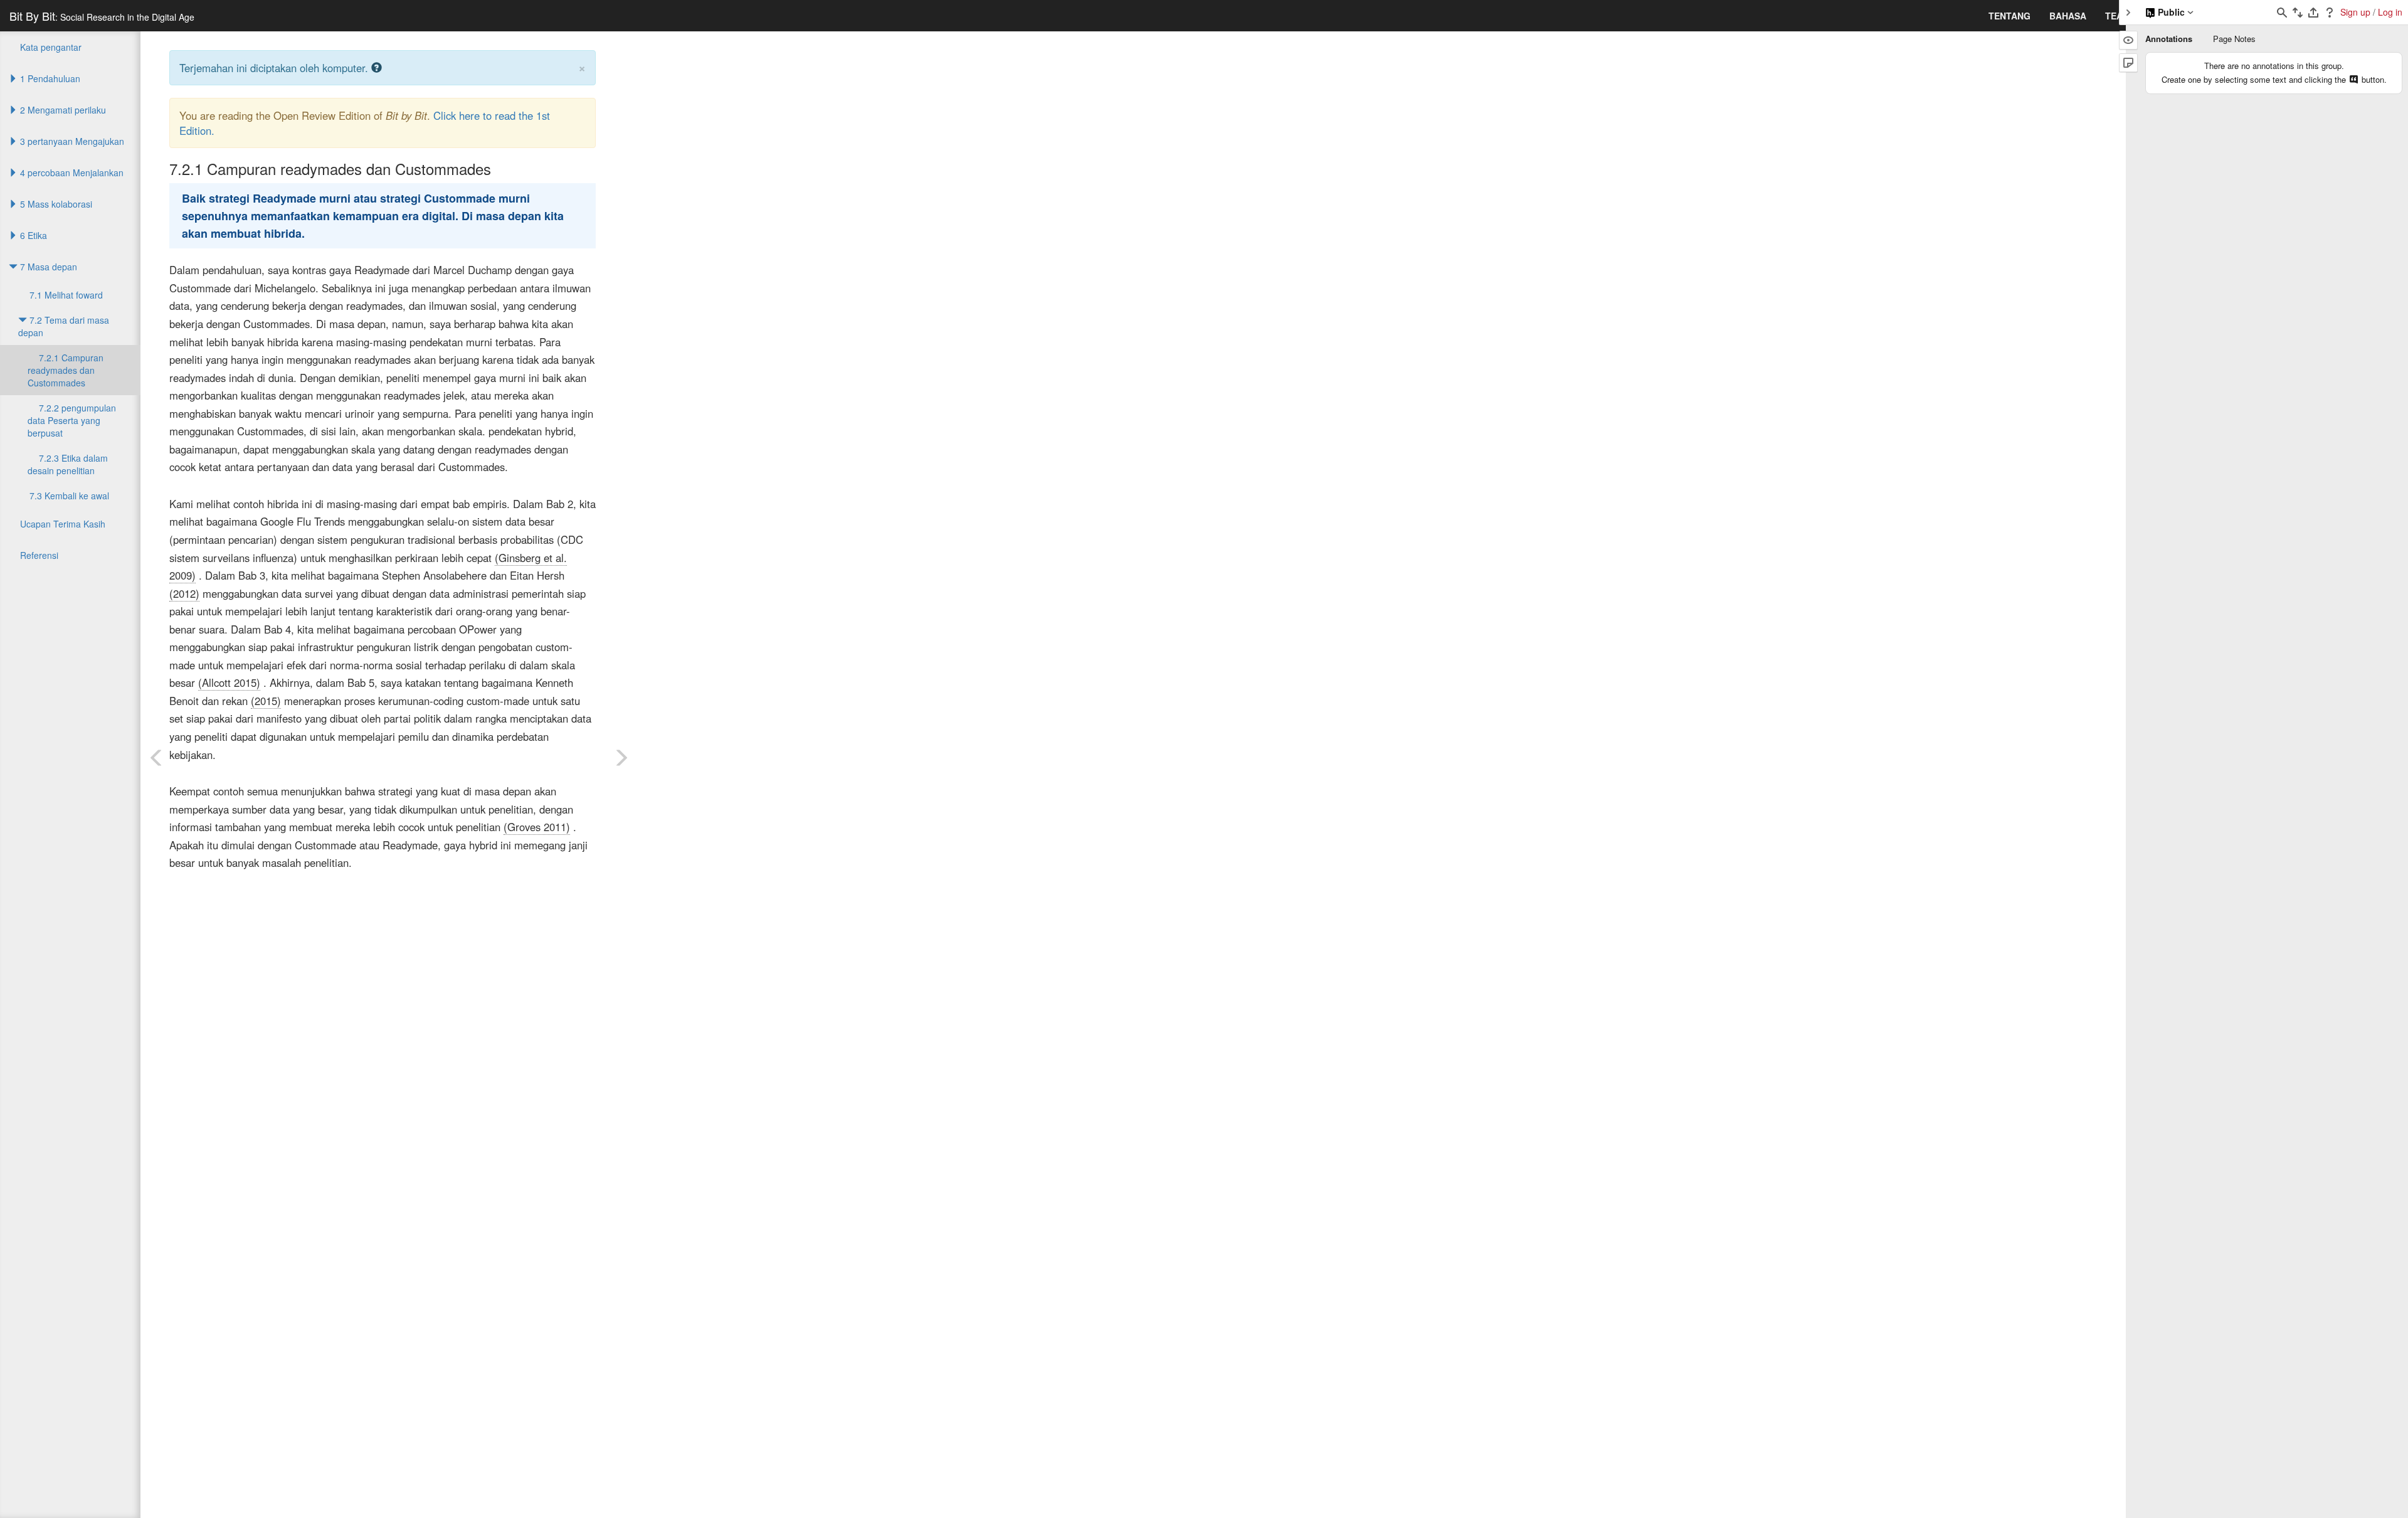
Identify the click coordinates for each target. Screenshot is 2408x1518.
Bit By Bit (102, 16)
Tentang (2009, 16)
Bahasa (2068, 16)
